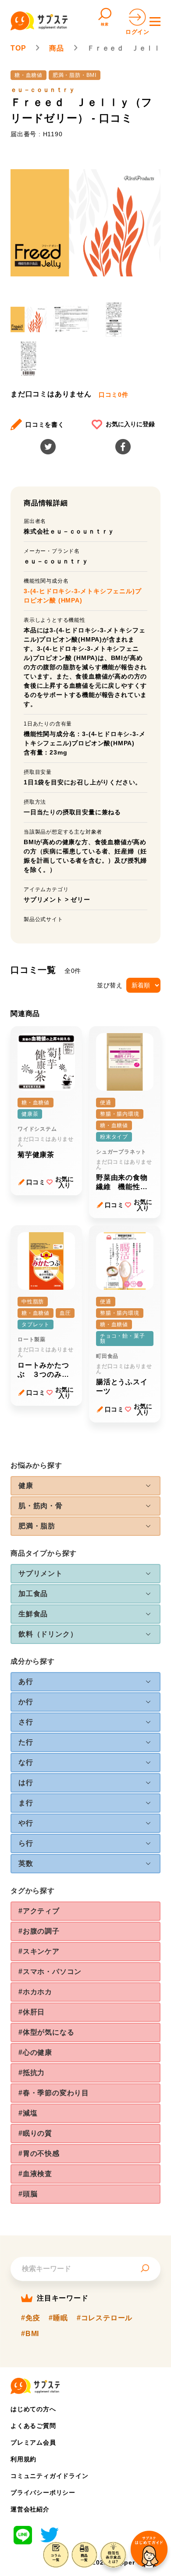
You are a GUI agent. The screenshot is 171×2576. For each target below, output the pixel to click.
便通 (106, 1103)
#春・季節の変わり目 (54, 2093)
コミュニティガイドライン (50, 2476)
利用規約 (23, 2459)
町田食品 (107, 1356)
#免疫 (30, 2318)
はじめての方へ (33, 2409)
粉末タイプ (114, 1137)
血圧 (65, 1313)
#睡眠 (58, 2318)
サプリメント (43, 900)
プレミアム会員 (33, 2442)
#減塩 (28, 2113)
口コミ (36, 1182)
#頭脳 (28, 2194)
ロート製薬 (32, 1339)
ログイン (137, 32)
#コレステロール (105, 2318)
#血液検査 (35, 2174)
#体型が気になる (46, 2032)
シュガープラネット (121, 1152)
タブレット (36, 1324)
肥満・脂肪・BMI (75, 75)
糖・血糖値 (28, 75)
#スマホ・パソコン (50, 1972)
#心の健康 (35, 2052)
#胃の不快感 (39, 2153)
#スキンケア (39, 1951)
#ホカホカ (35, 1992)
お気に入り (64, 1182)
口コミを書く (45, 424)
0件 (114, 395)
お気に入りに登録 (130, 424)
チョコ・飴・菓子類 (122, 1339)
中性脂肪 (33, 1302)
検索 (105, 24)
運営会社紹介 (30, 2509)
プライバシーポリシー (43, 2493)
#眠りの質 (35, 2133)
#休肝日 (32, 2012)
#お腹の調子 (39, 1931)
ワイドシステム (37, 1129)
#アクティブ (39, 1911)
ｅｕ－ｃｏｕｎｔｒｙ (43, 90)
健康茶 (30, 1114)
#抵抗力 (32, 2073)
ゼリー (80, 900)
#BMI (30, 2333)
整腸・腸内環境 (120, 1114)
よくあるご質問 (33, 2426)
